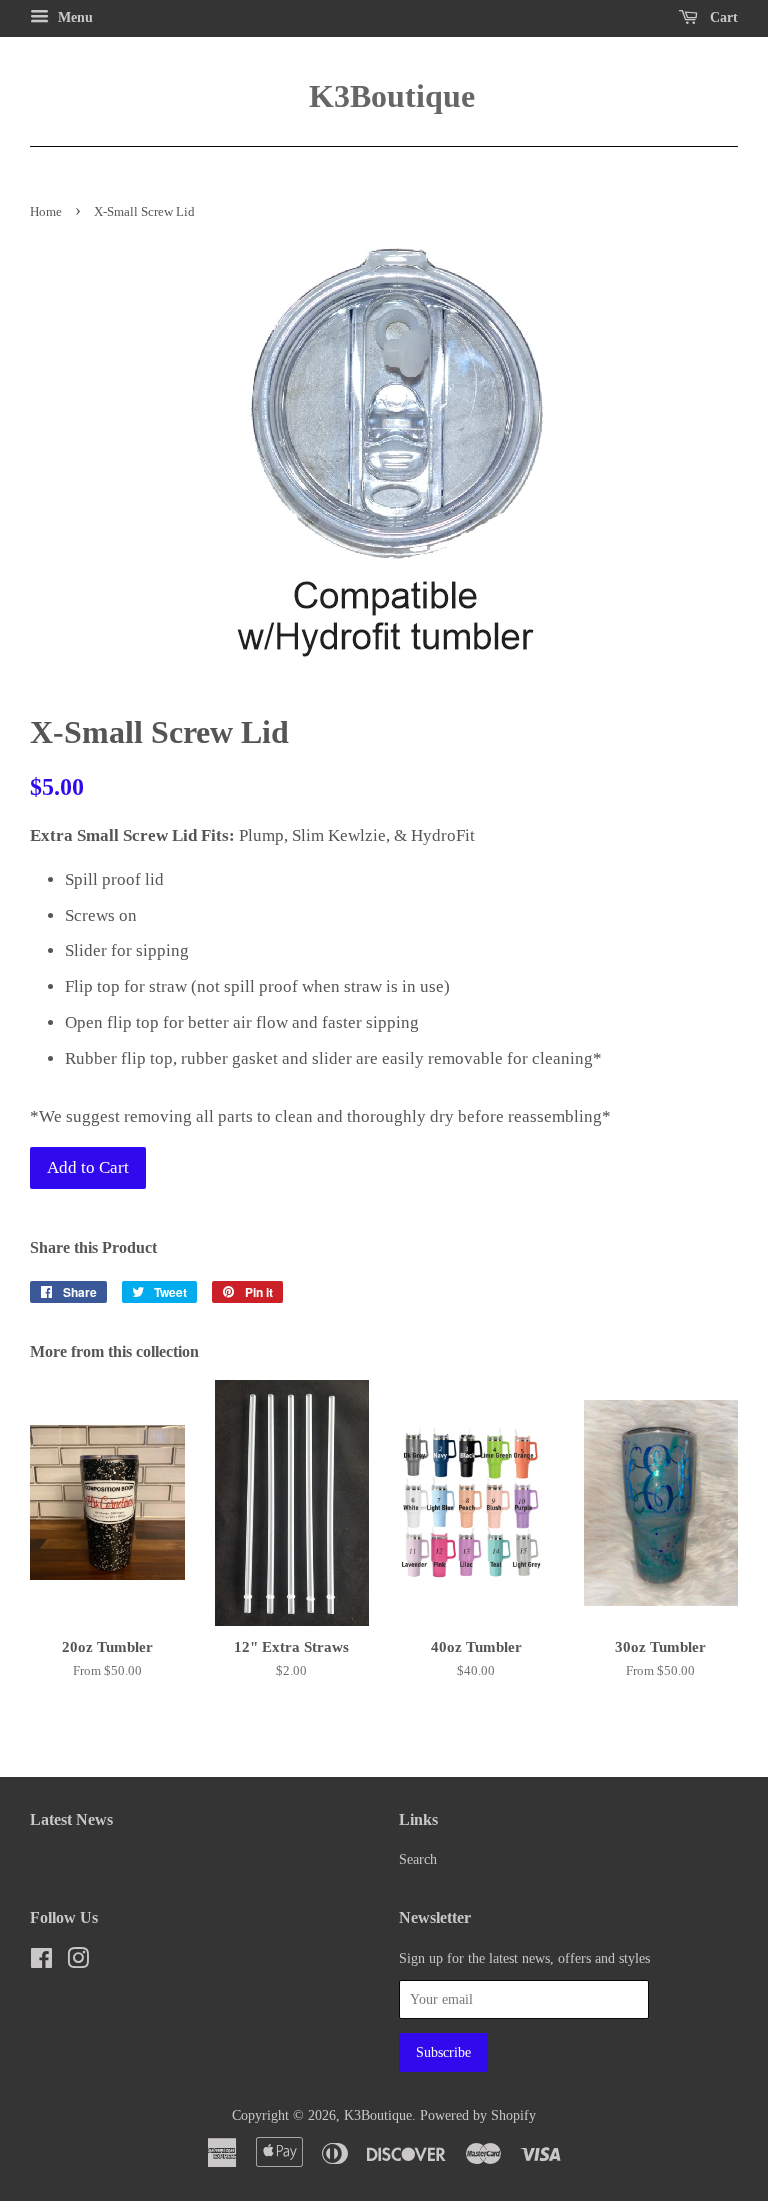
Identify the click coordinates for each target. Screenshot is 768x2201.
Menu (73, 17)
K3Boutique (384, 96)
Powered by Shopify (478, 2115)
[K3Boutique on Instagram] (78, 1962)
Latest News (71, 1819)
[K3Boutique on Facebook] (41, 1962)
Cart (722, 17)
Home (46, 212)
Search (418, 1859)
